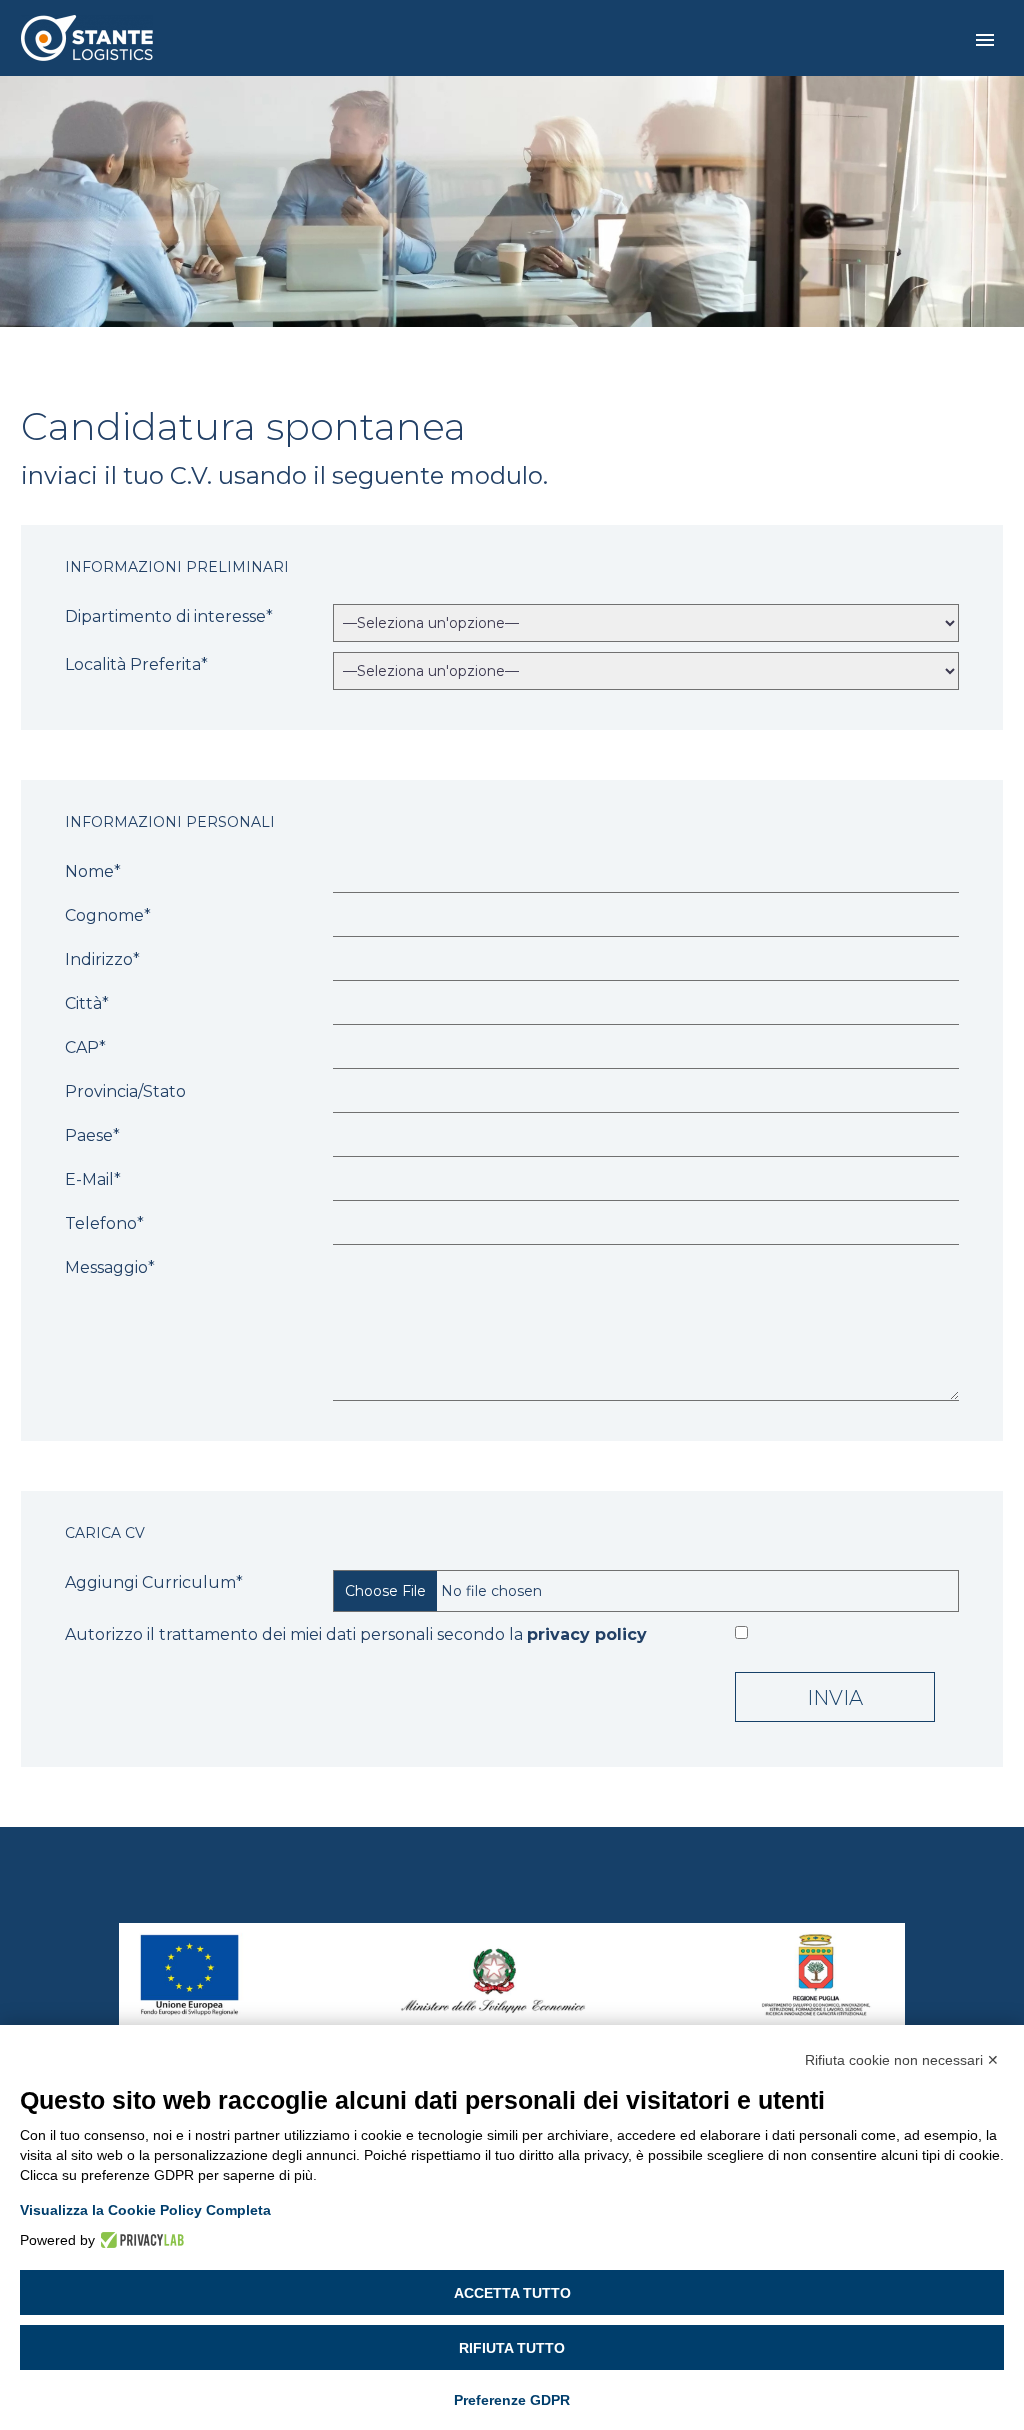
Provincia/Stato (125, 1091)
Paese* (92, 1135)
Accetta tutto (512, 2293)
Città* (87, 1003)
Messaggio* (110, 1267)
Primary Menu (985, 40)
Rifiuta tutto (512, 2348)
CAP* (85, 1047)
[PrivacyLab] (139, 2240)
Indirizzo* (102, 959)
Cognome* (108, 915)
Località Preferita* (136, 664)
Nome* (93, 871)
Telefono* (104, 1223)
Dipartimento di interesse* (169, 616)
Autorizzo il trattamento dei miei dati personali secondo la (356, 1634)
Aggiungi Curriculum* (154, 1582)
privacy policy (587, 1634)
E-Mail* (93, 1179)
